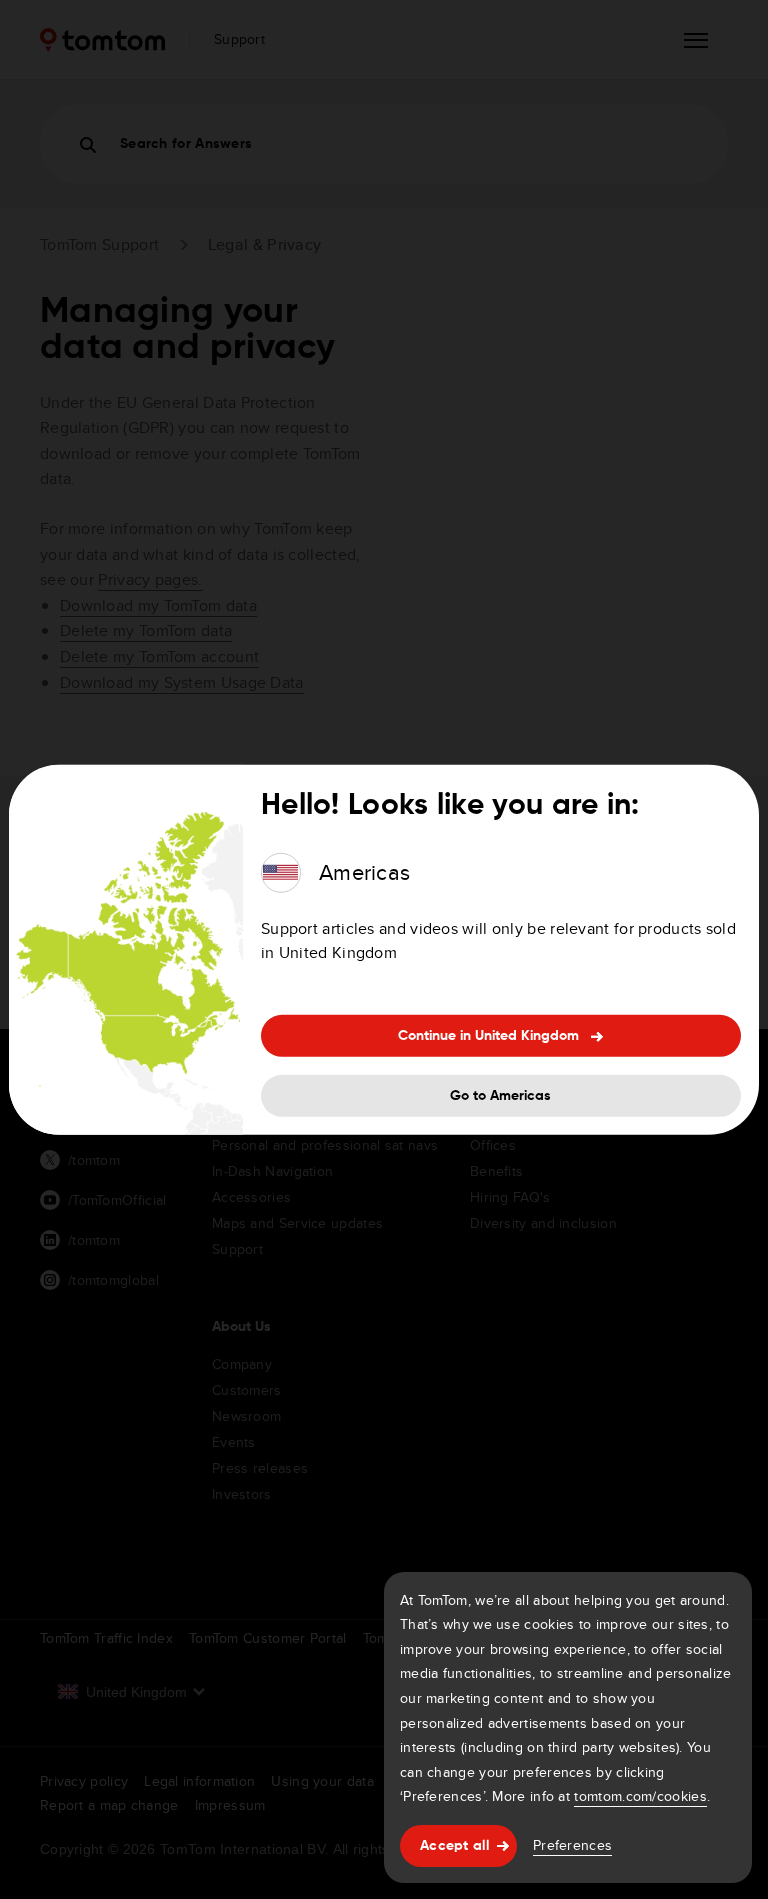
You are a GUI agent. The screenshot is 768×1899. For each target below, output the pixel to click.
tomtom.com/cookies (640, 1796)
